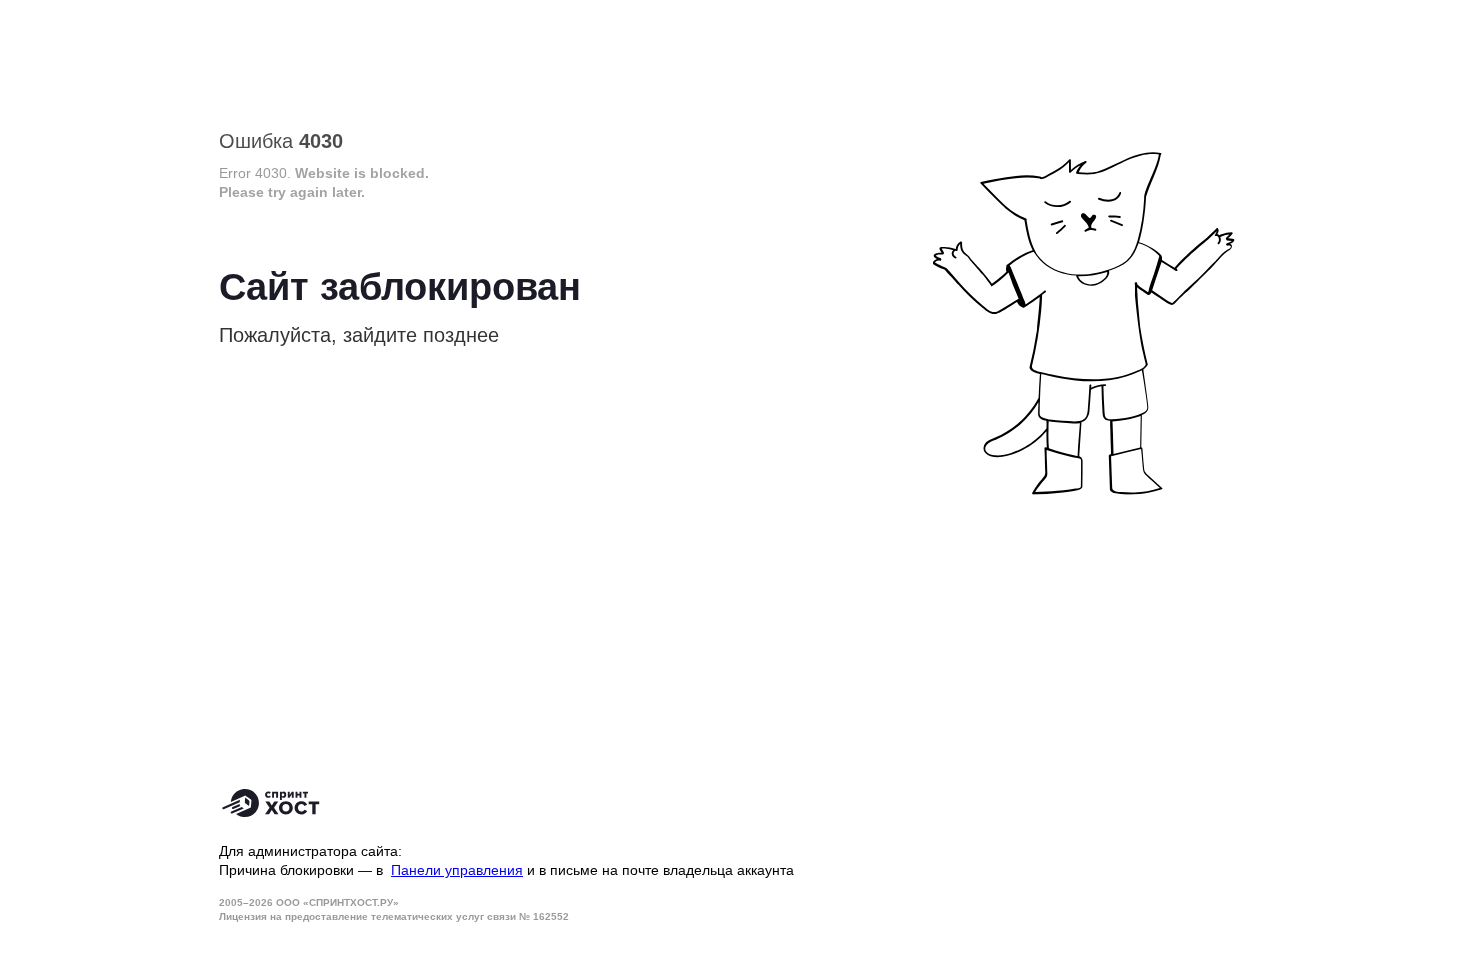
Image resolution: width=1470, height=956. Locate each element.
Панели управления (457, 870)
